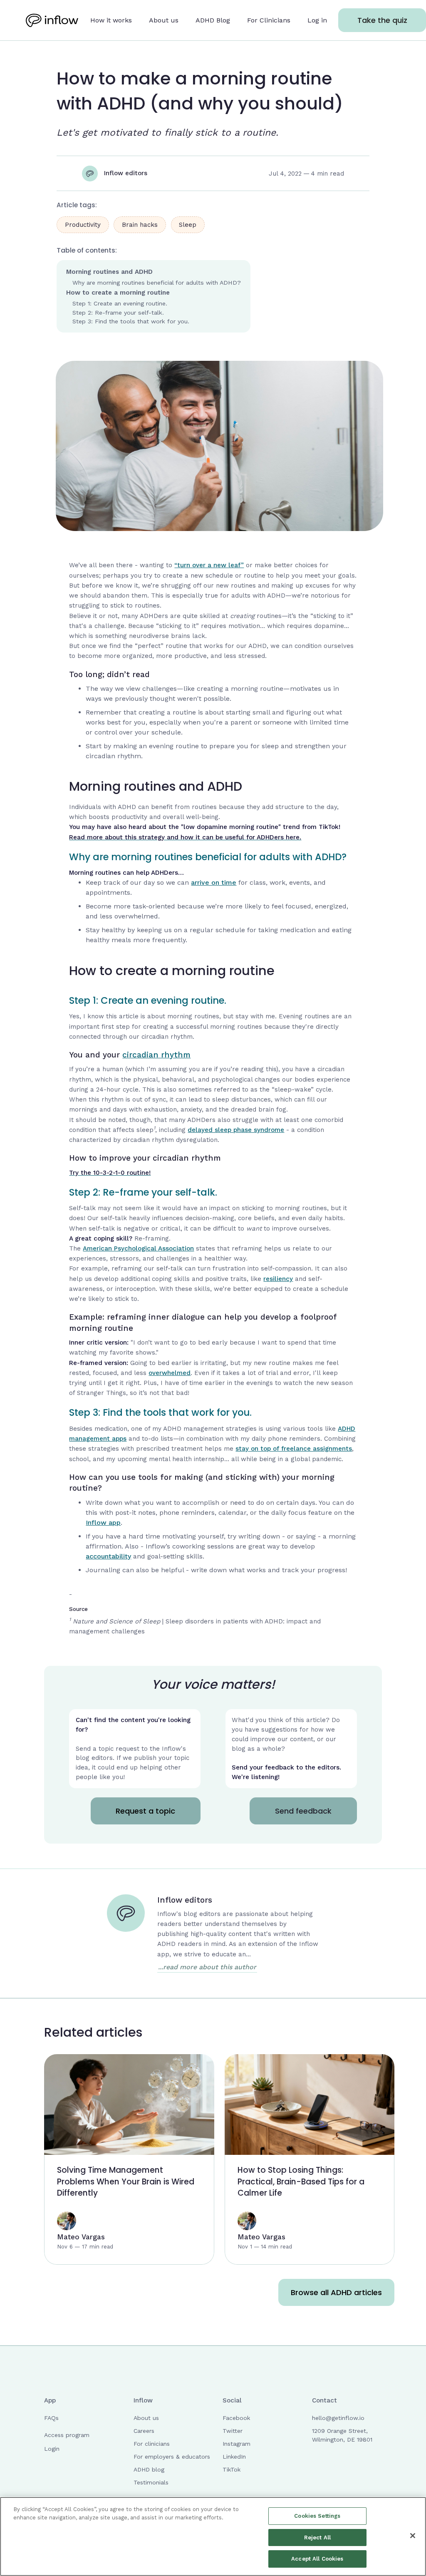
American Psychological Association (138, 1248)
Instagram (237, 2444)
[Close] (413, 2536)
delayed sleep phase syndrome (236, 1130)
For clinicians (152, 2444)
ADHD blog (149, 2469)
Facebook (236, 2418)
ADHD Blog (213, 20)
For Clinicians (269, 20)
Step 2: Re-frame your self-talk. (118, 313)
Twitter (233, 2431)
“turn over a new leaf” (209, 565)
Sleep (188, 225)
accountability (108, 1556)
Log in (317, 20)
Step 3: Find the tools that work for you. (131, 321)
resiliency (278, 1279)
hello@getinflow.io (338, 2418)
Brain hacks (140, 225)
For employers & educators (172, 2457)
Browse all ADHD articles (336, 2292)
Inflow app (103, 1523)
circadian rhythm (156, 1055)
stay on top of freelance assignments (294, 1449)
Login (52, 2449)
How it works (111, 20)
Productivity (83, 225)
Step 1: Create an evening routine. (120, 303)
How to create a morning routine (118, 293)
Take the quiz (382, 20)
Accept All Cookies (317, 2559)
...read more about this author (207, 1967)
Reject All (317, 2538)
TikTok (232, 2469)
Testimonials (151, 2482)
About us (164, 20)
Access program (67, 2435)
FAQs (51, 2418)
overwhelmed (170, 1373)
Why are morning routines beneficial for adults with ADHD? (157, 283)
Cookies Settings (317, 2516)
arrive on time (214, 882)
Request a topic (145, 1811)
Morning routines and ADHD (109, 272)
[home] (52, 20)
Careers (144, 2431)
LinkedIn (234, 2457)
